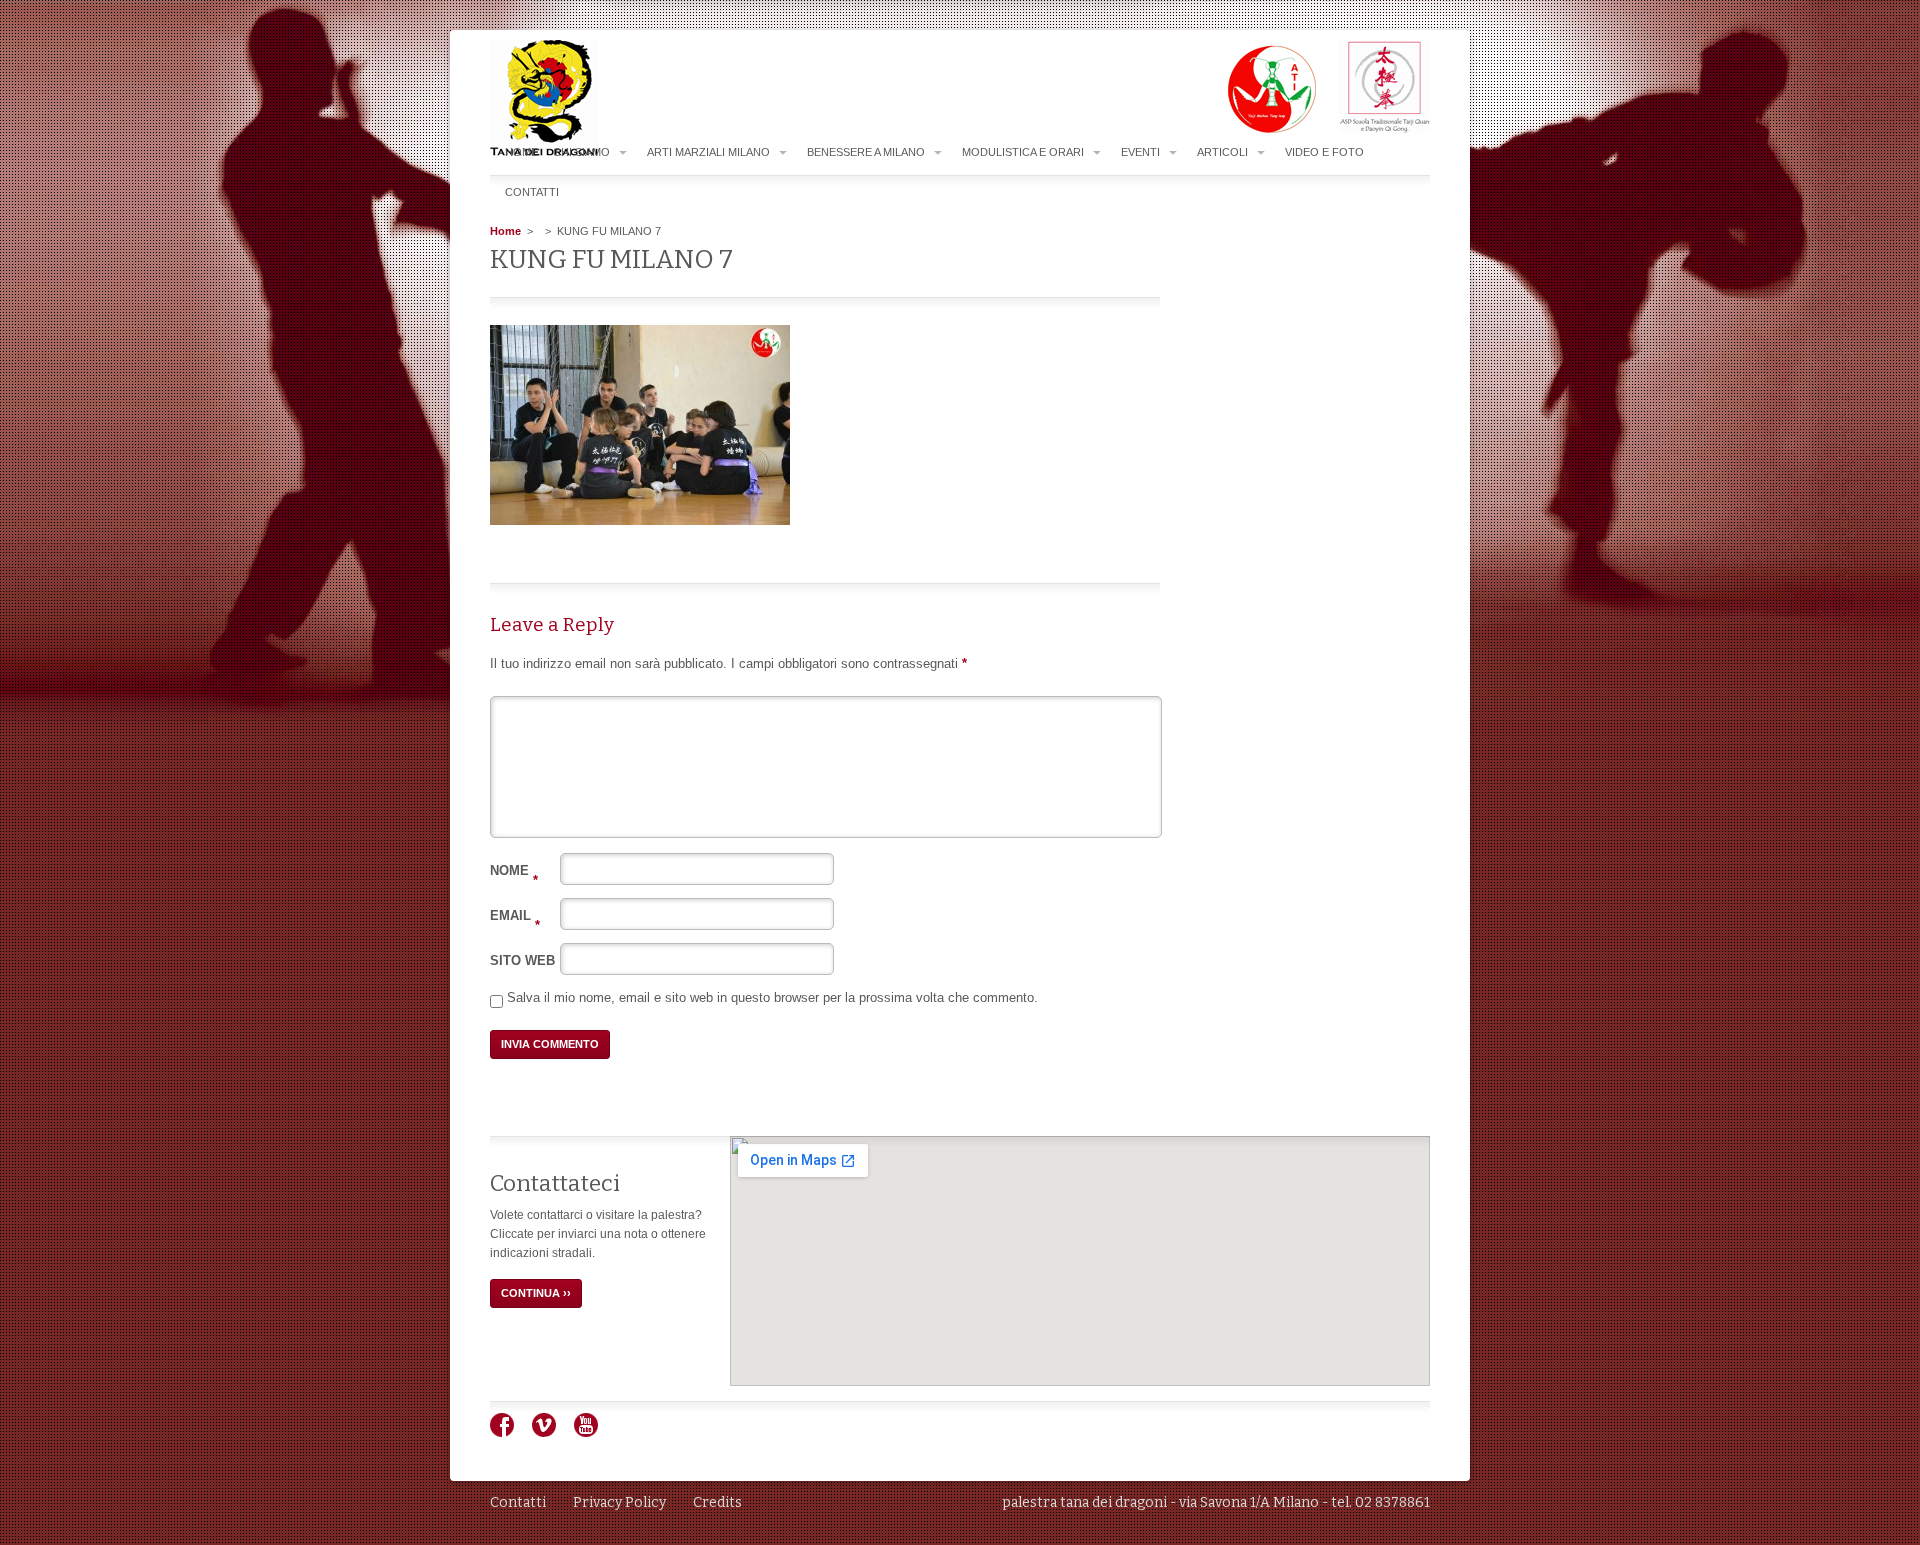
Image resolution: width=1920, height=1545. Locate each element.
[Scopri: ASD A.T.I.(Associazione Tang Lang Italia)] (1261, 129)
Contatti (532, 192)
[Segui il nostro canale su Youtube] (593, 1433)
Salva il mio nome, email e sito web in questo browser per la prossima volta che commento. (772, 997)
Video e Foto (1324, 152)
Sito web (522, 960)
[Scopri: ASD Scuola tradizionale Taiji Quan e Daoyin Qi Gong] (1374, 129)
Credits (717, 1502)
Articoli (1222, 152)
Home (521, 152)
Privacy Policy (619, 1502)
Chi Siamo (581, 152)
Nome (514, 870)
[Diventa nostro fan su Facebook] (509, 1433)
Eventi (1140, 152)
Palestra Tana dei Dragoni (584, 98)
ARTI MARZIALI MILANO (708, 152)
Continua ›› (536, 1293)
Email (515, 915)
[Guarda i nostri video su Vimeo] (551, 1433)
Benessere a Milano (866, 152)
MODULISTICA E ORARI (1023, 152)
